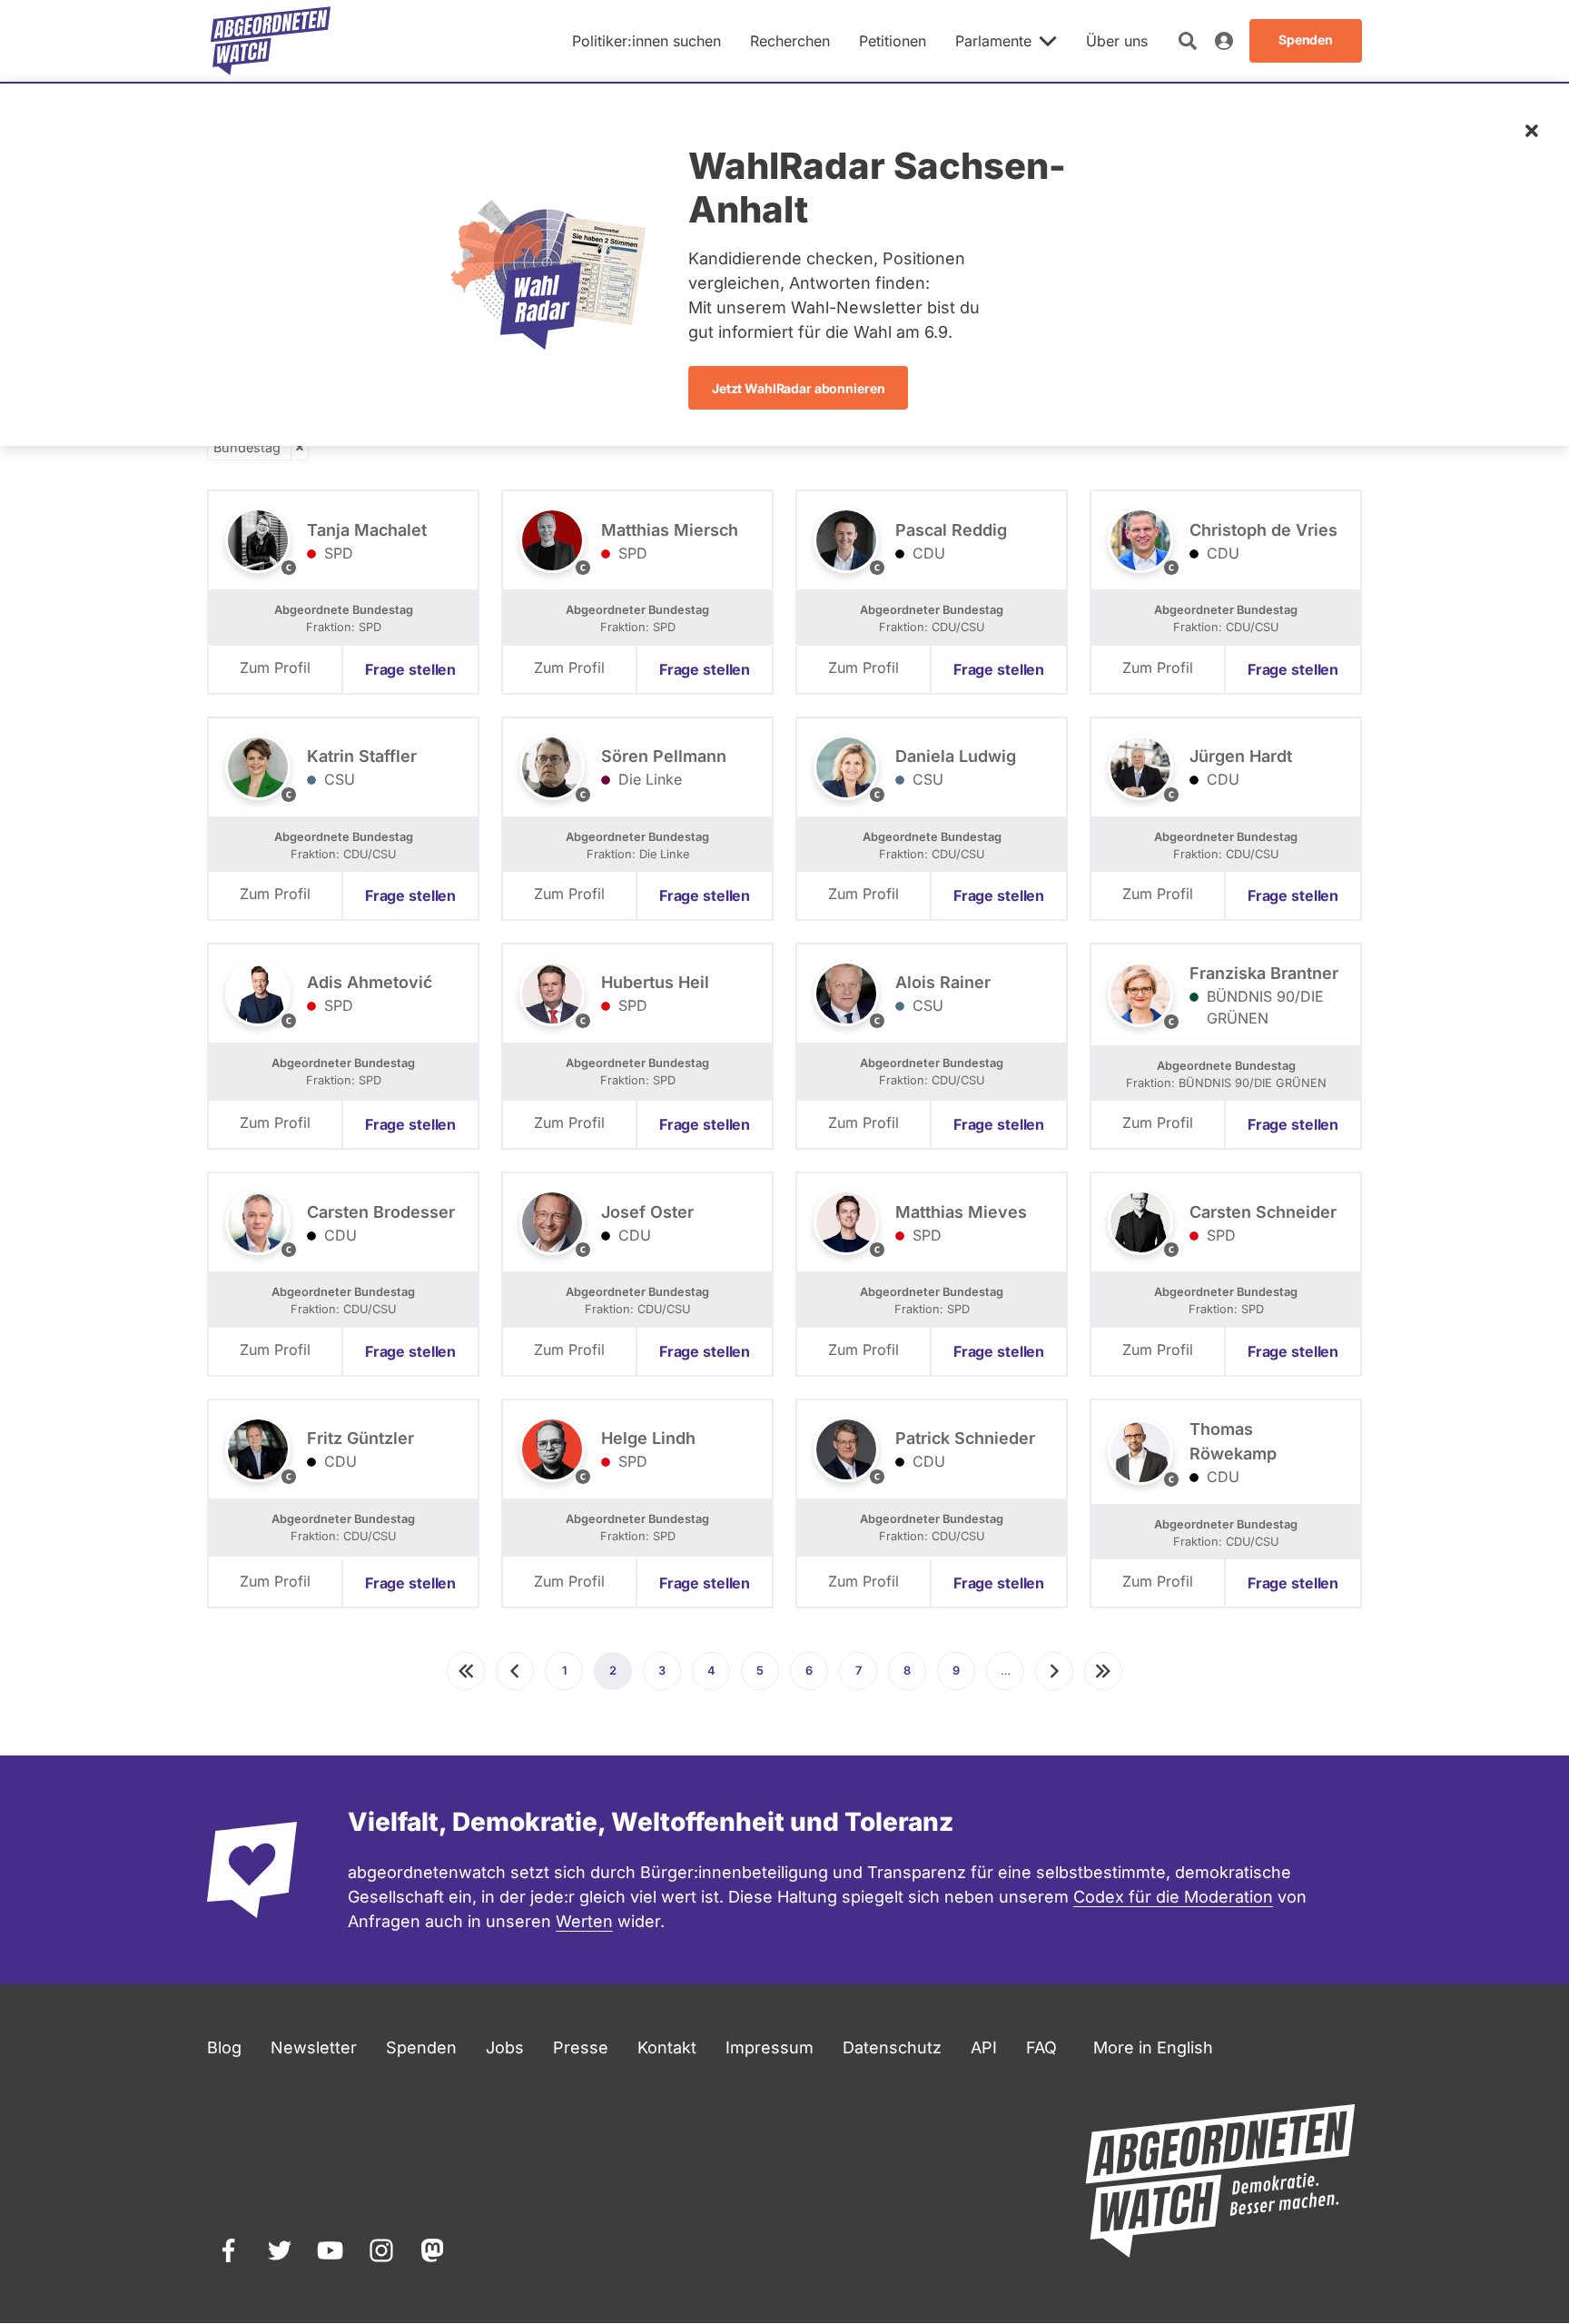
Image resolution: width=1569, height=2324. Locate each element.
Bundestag (247, 447)
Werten (584, 1921)
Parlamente (993, 41)
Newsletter (314, 2047)
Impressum (770, 2047)
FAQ (1041, 2047)
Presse (581, 2047)
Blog (224, 2047)
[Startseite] (271, 41)
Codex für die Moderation (1173, 1897)
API (984, 2047)
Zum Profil (275, 668)
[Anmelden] (1224, 41)
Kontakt (667, 2047)
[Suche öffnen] (1188, 41)
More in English (1153, 2047)
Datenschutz (892, 2047)
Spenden (421, 2047)
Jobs (505, 2047)
